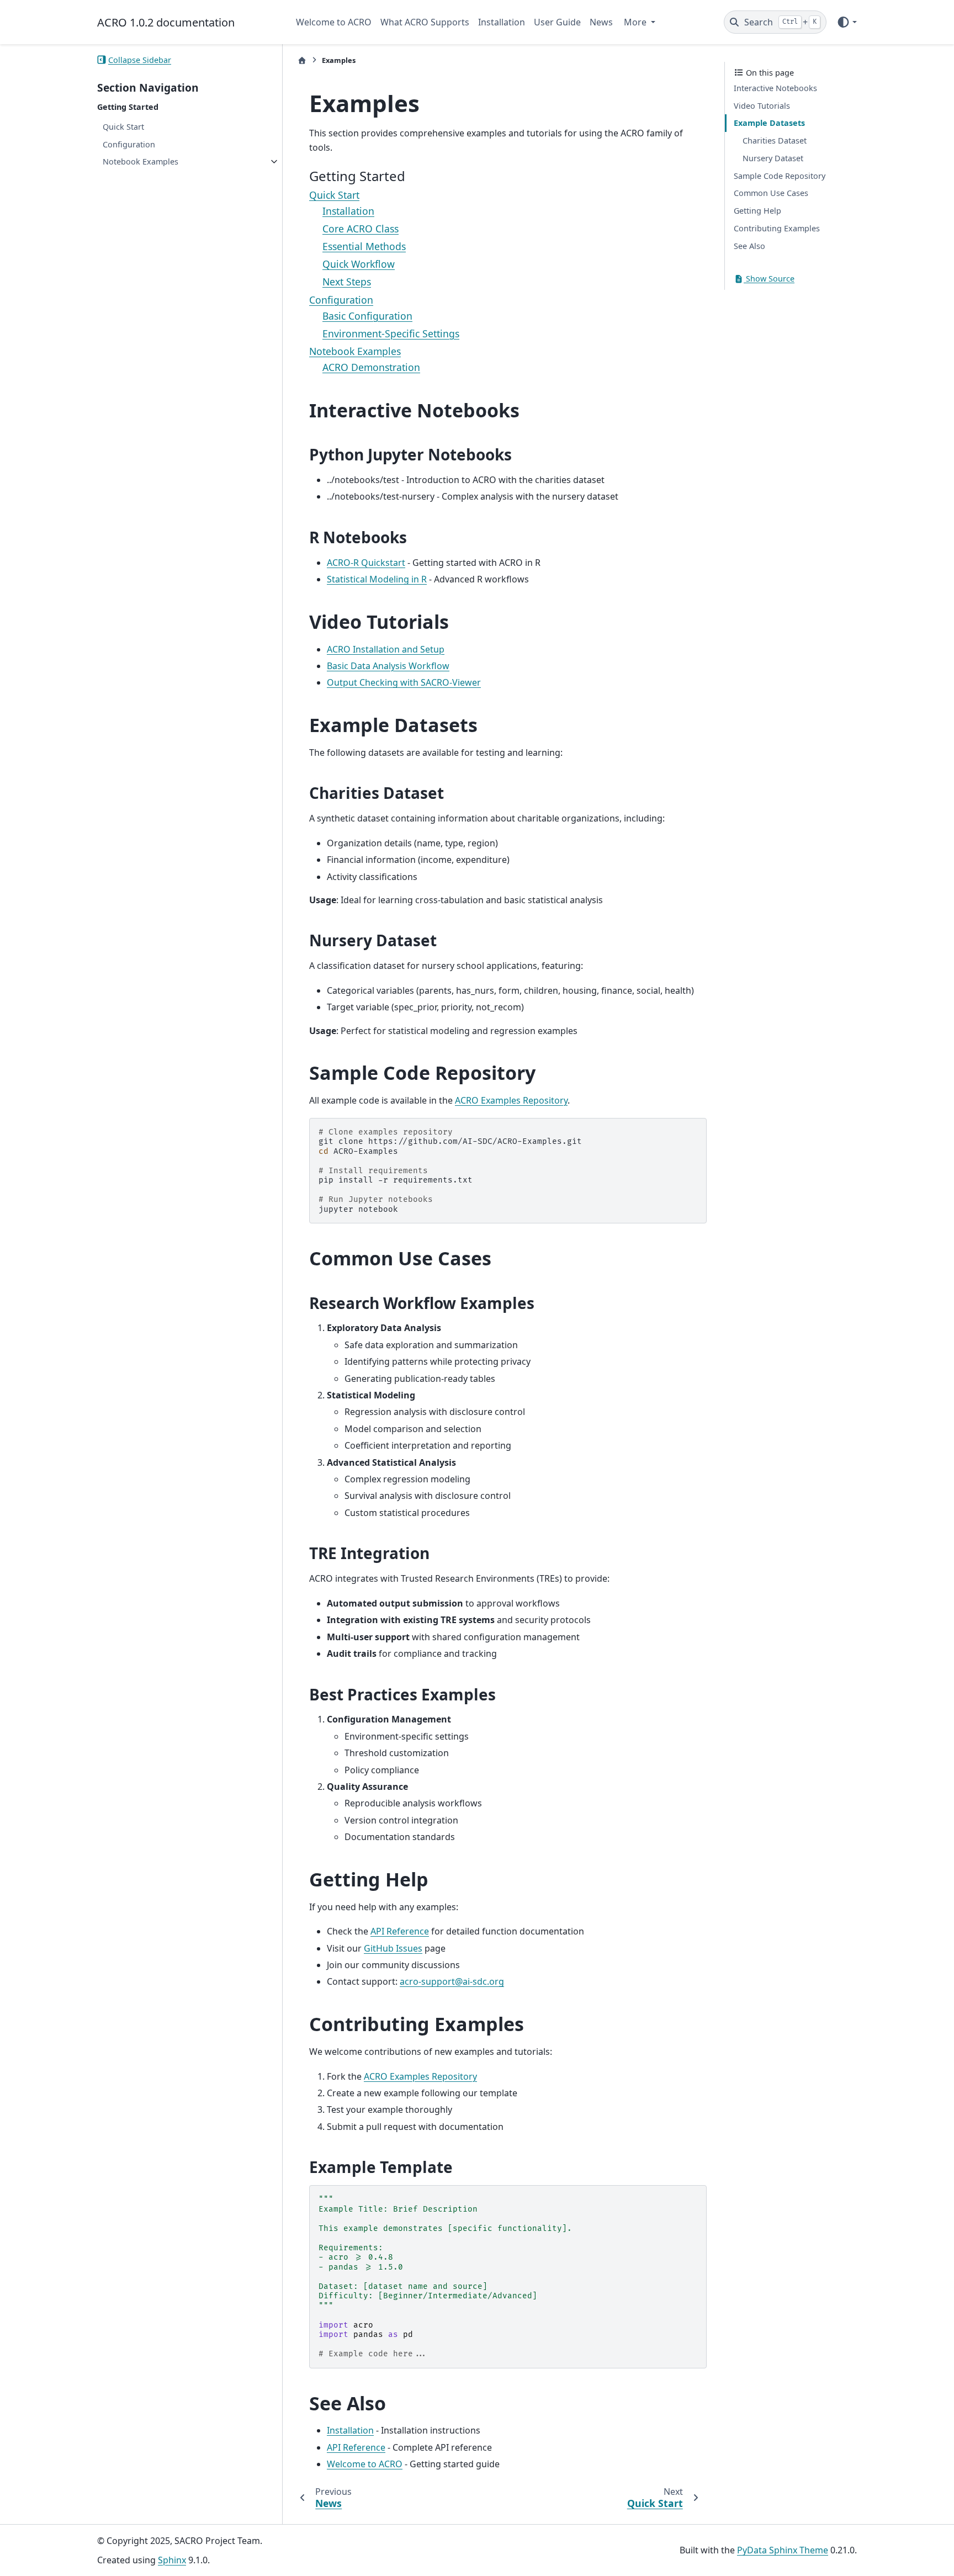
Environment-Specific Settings (391, 333)
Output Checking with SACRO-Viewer (404, 682)
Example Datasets (769, 123)
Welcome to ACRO (334, 22)
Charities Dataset (775, 141)
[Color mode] (847, 22)
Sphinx (172, 2560)
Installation (502, 22)
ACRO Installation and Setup (386, 649)
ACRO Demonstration (371, 367)
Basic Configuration (367, 316)
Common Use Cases (771, 193)
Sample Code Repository (780, 176)
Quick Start (123, 127)
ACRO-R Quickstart (366, 563)
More (636, 22)
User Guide (557, 22)
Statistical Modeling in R (377, 579)
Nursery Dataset (773, 158)
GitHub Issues (393, 1948)
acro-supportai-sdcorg (452, 1981)
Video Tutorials (762, 106)
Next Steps (347, 282)
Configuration (129, 144)
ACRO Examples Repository (511, 1100)
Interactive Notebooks (775, 88)
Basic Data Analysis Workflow (388, 666)
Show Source (769, 279)
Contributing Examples (777, 228)
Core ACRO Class (361, 229)
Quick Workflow (359, 264)
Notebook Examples (141, 161)
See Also (749, 246)
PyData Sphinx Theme (783, 2550)
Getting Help (757, 211)
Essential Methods (364, 246)
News (601, 22)
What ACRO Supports (425, 22)
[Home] (302, 60)
